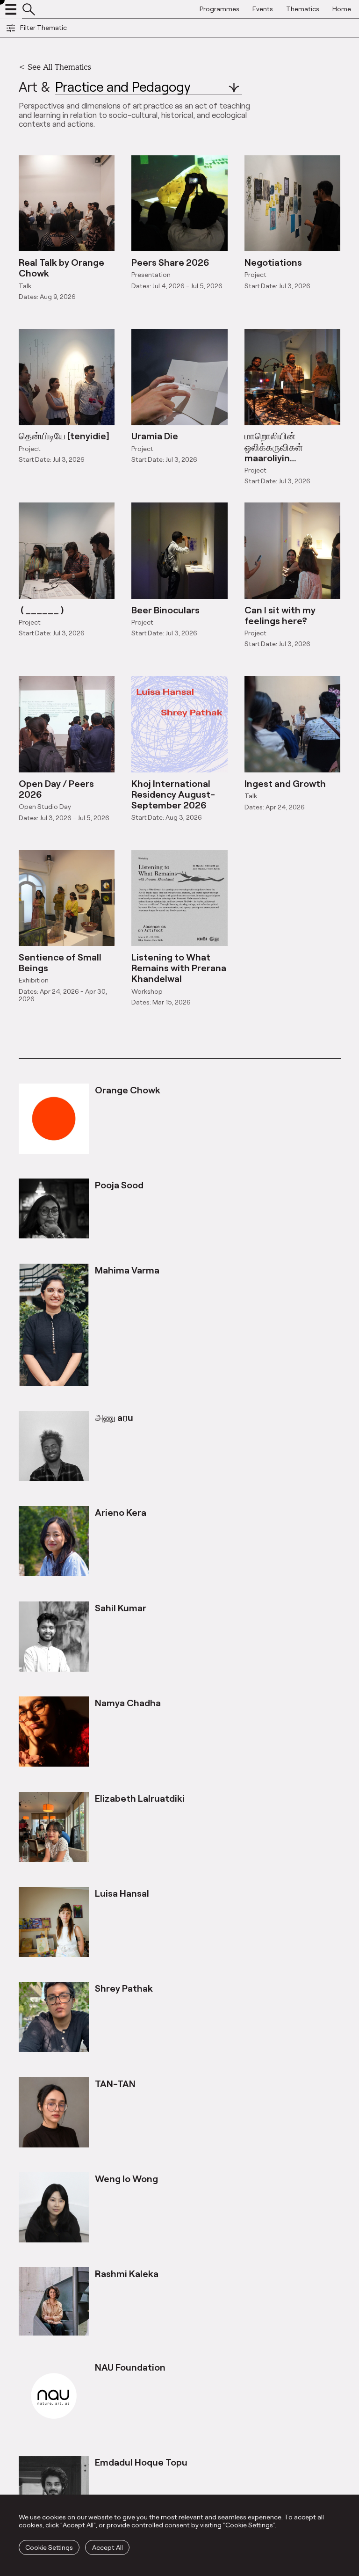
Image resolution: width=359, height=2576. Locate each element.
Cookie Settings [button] (49, 2547)
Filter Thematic (43, 27)
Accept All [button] (108, 2547)
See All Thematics (59, 67)
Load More (179, 1037)
